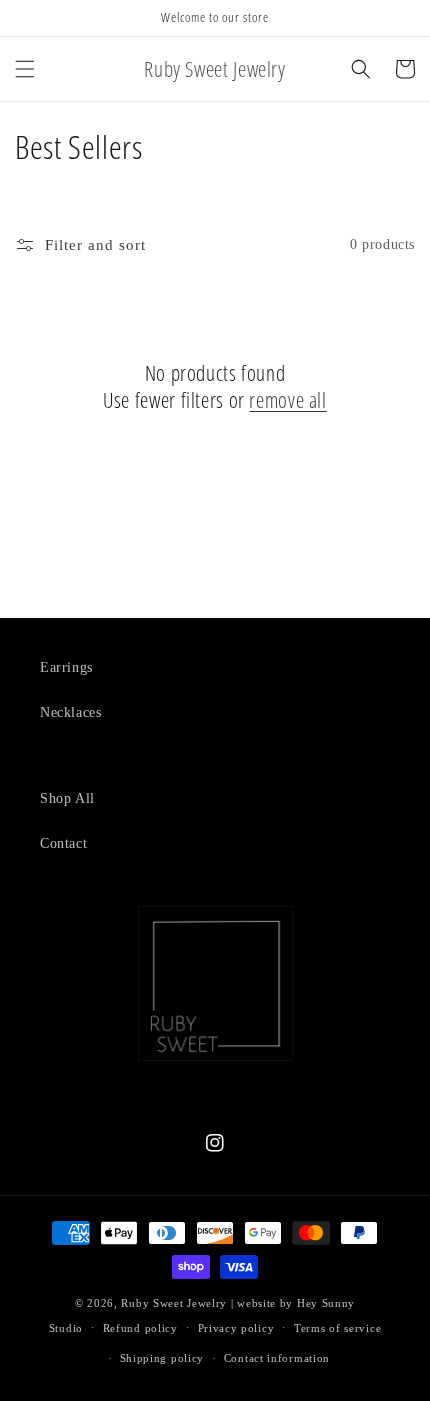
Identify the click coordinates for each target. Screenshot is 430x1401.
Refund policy (140, 1328)
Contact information (277, 1358)
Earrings (66, 667)
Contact (63, 843)
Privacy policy (236, 1328)
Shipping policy (162, 1358)
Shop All (67, 798)
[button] (25, 69)
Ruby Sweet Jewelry (174, 1303)
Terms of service (337, 1328)
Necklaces (70, 712)
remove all (287, 400)
